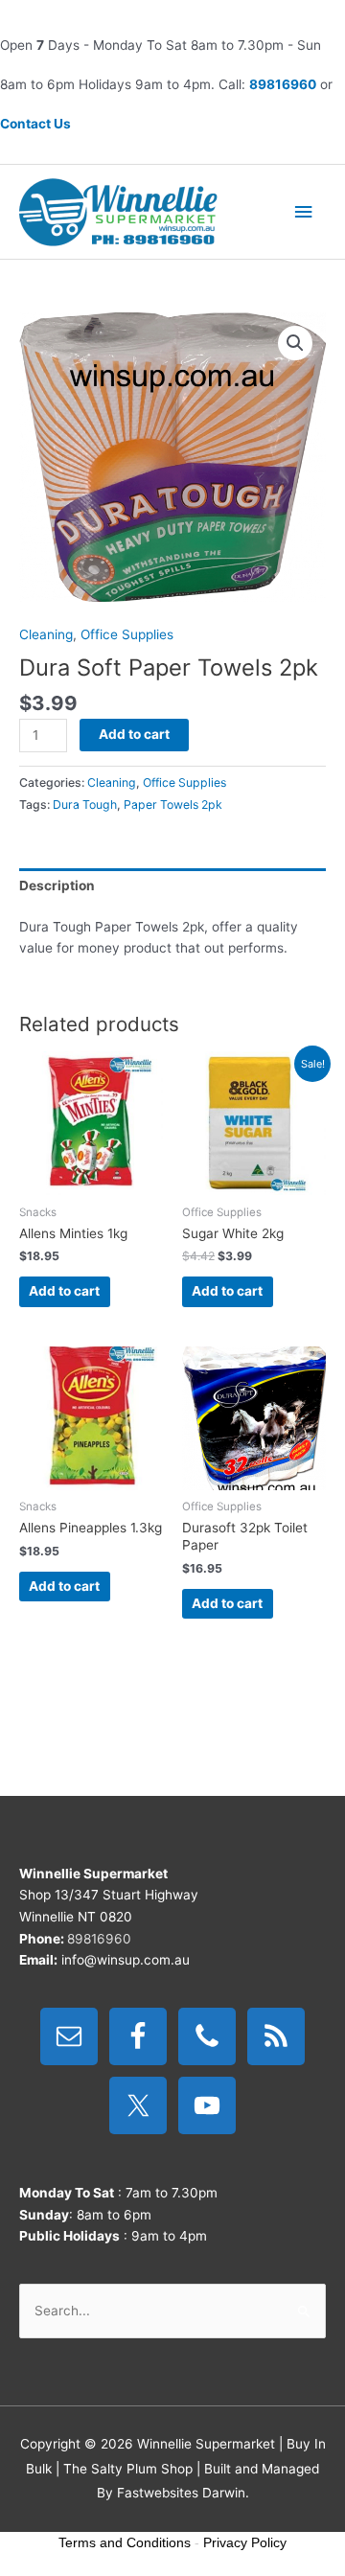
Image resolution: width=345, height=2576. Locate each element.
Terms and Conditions (125, 2542)
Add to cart (134, 734)
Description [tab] (57, 885)
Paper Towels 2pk (173, 805)
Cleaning (46, 634)
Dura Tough (85, 805)
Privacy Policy (245, 2542)
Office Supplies (127, 634)
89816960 (283, 84)
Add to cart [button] (64, 1291)
